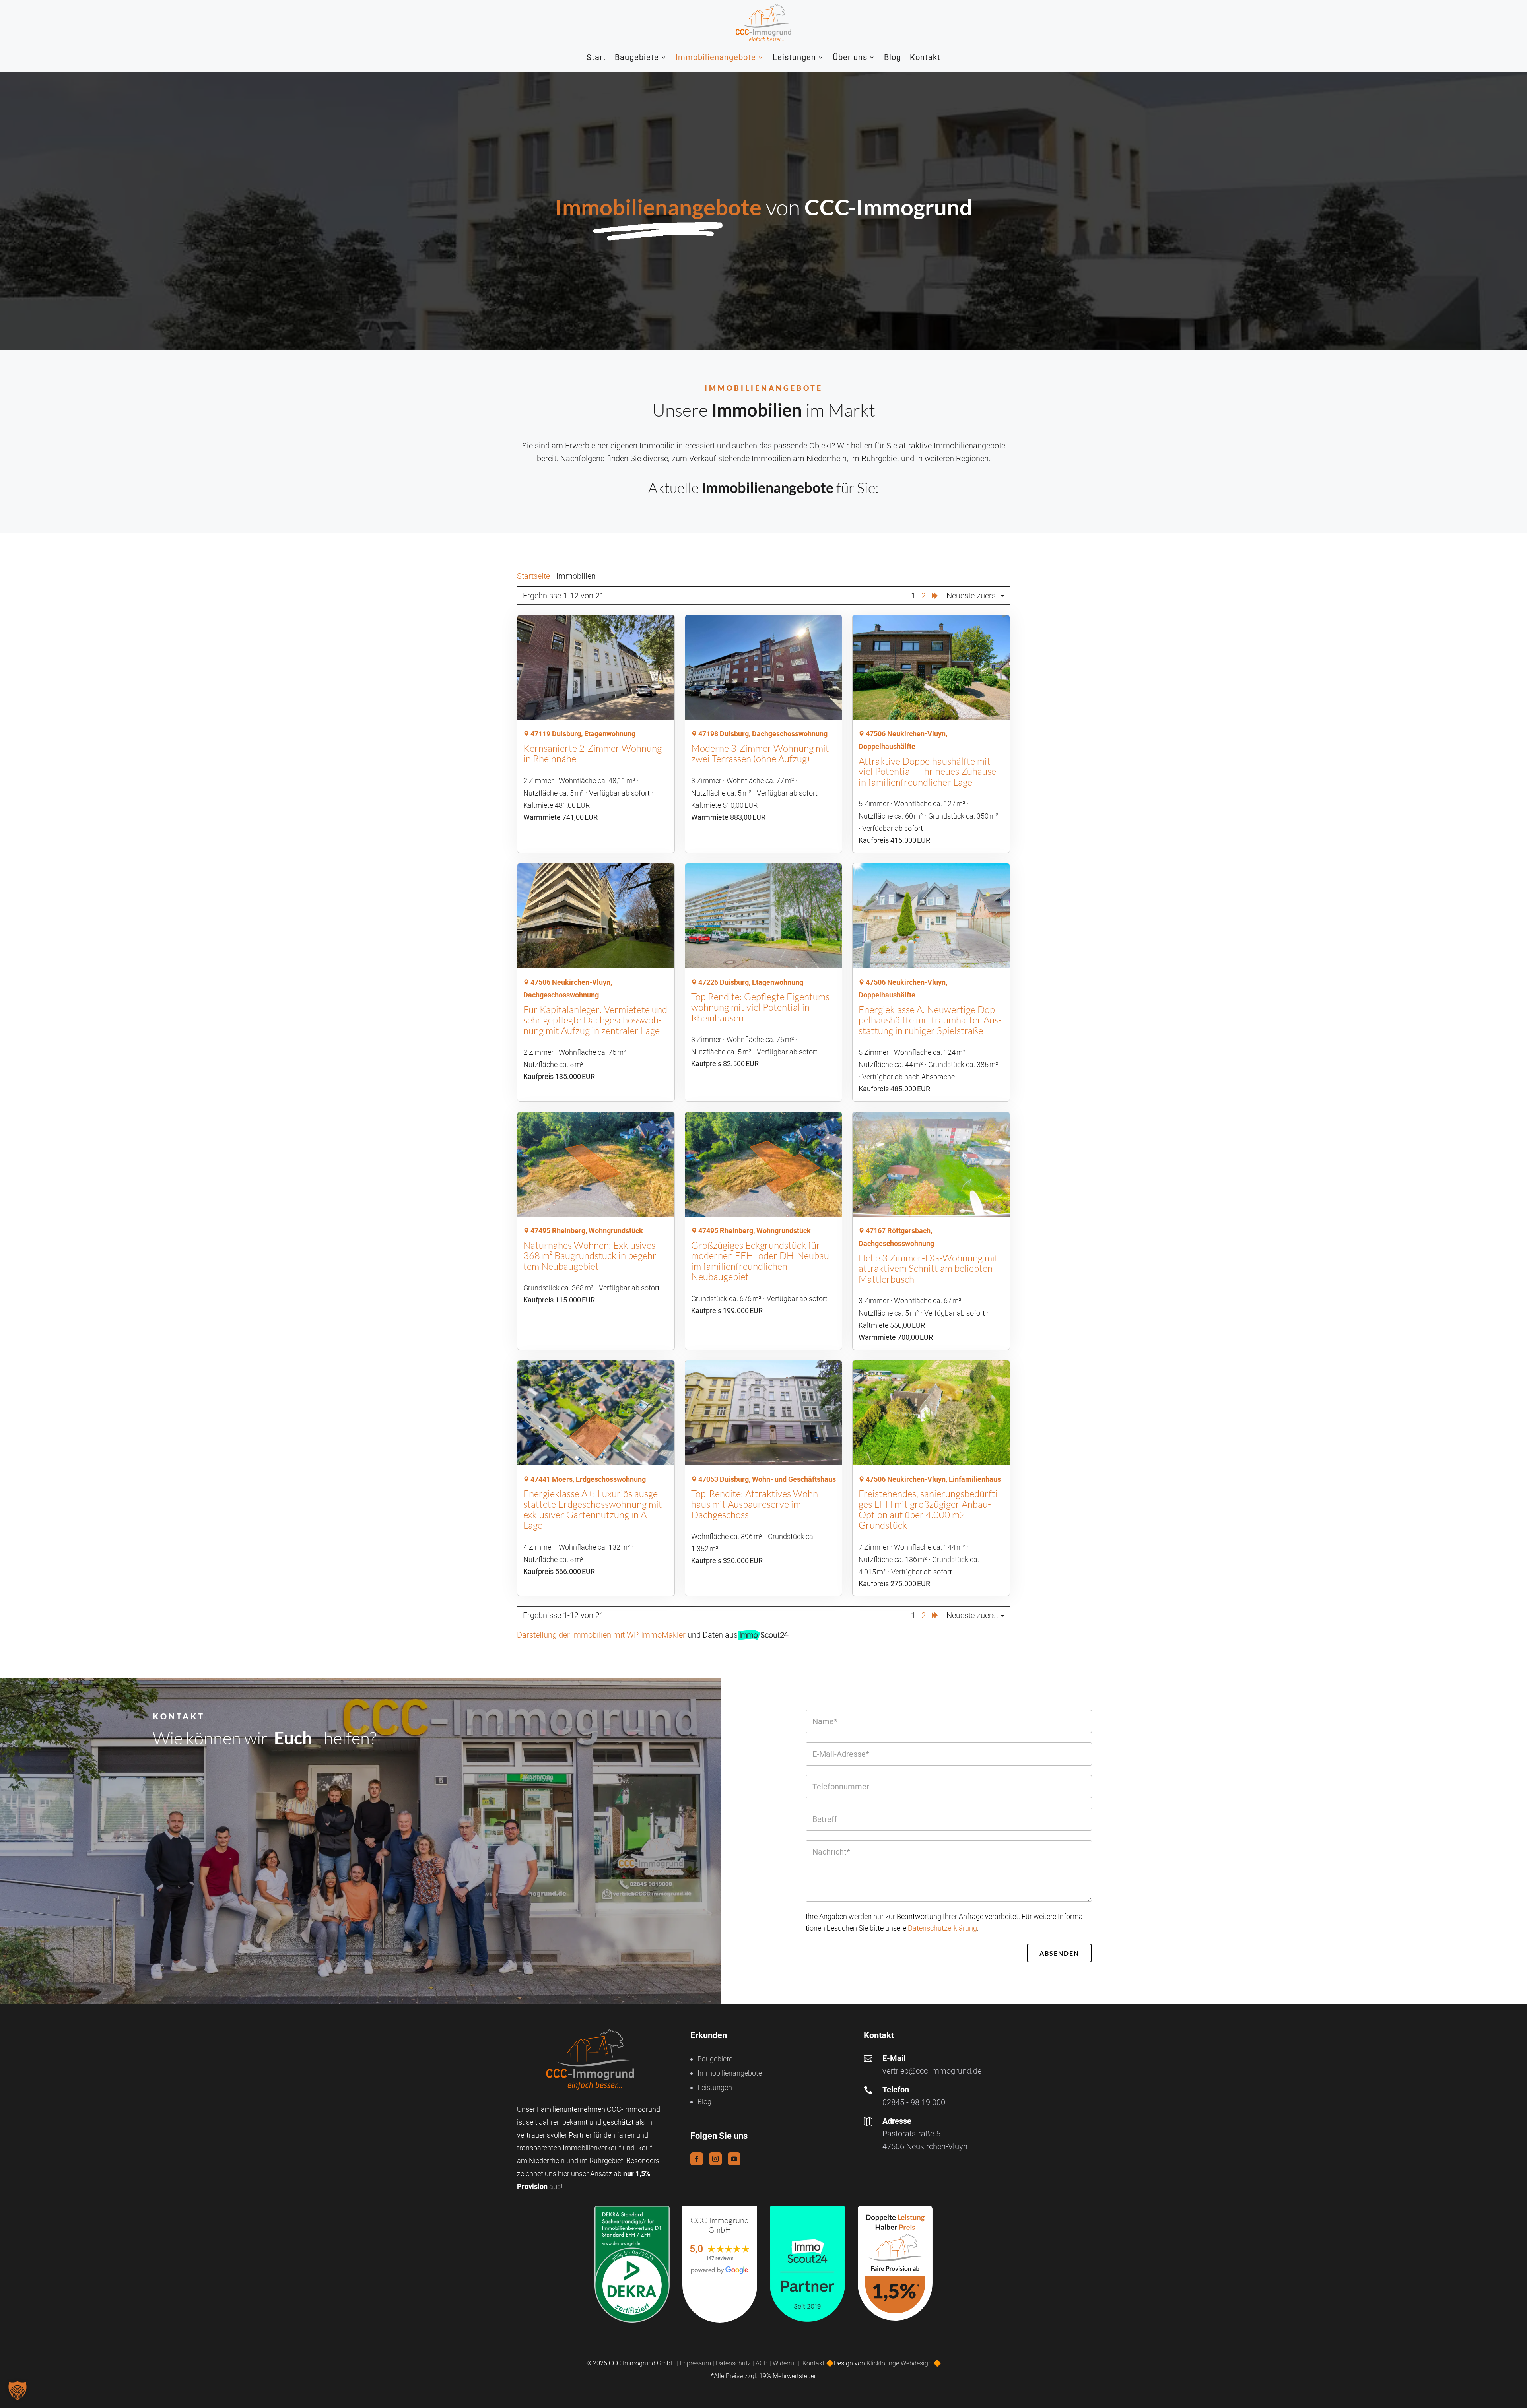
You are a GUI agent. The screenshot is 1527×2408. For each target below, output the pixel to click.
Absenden (1059, 1953)
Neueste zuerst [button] (973, 596)
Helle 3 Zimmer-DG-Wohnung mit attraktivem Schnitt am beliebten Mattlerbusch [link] (928, 1268)
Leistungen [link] (794, 57)
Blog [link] (893, 57)
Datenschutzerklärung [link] (942, 1928)
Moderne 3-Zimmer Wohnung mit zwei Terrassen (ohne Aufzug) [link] (760, 753)
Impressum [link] (695, 2363)
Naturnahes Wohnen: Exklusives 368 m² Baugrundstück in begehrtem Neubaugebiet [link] (592, 1256)
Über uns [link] (850, 57)
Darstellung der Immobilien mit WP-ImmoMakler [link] (601, 1635)
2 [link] (924, 596)
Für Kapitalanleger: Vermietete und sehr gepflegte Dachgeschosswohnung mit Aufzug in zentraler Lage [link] (595, 1020)
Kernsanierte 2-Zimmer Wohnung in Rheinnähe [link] (593, 753)
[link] (763, 23)
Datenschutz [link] (733, 2363)
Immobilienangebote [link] (716, 57)
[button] (697, 2159)
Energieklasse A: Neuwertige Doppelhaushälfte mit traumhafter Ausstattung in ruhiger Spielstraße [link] (930, 1020)
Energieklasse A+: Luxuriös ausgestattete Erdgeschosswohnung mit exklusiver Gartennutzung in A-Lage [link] (593, 1509)
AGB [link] (762, 2363)
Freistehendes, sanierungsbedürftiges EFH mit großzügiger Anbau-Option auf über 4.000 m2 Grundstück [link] (930, 1509)
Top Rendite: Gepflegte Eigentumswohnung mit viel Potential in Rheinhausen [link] (762, 1007)
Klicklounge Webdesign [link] (899, 2363)
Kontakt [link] (925, 57)
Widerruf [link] (784, 2363)
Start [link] (596, 57)
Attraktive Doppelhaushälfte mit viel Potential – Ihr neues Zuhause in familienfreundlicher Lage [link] (927, 771)
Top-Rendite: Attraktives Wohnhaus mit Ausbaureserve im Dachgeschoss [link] (756, 1504)
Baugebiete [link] (637, 57)
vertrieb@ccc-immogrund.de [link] (932, 2071)
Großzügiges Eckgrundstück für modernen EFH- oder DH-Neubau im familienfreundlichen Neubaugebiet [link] (760, 1261)
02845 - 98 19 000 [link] (914, 2102)
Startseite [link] (533, 576)
